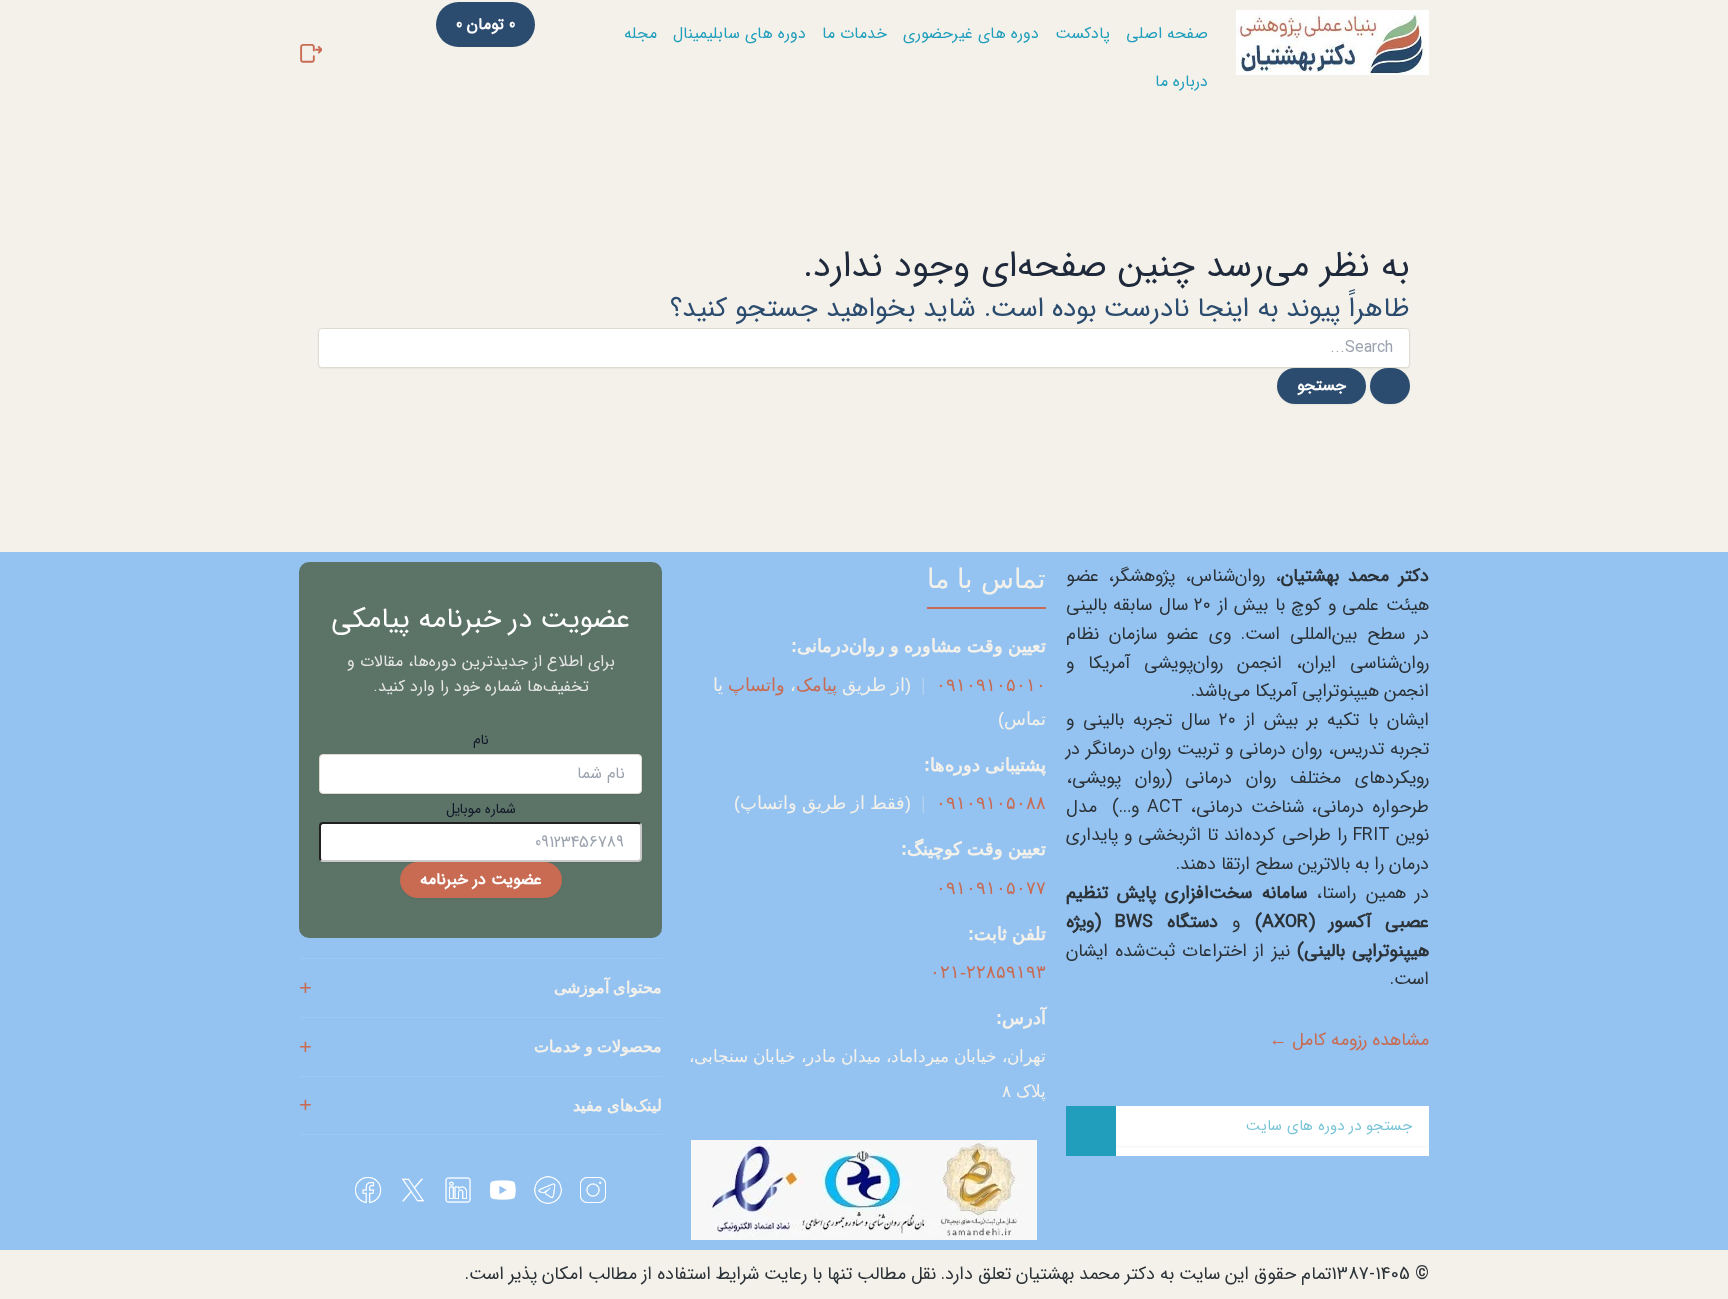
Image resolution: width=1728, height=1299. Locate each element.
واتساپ (756, 685)
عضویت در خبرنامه (481, 879)
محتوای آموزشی (608, 987)
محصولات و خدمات (598, 1046)
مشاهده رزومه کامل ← (1349, 1040)
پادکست (1082, 33)
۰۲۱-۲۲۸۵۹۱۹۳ (988, 972)
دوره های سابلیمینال (739, 33)
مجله (640, 33)
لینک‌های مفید (617, 1105)
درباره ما (1181, 81)
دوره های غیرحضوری (971, 33)
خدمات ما (854, 33)
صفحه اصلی (1167, 33)
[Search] (1091, 1131)
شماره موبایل (481, 809)
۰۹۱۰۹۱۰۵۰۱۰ (991, 685)
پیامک (816, 685)
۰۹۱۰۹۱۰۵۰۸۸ (991, 803)
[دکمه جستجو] (1390, 386)
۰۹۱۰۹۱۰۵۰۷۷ (991, 888)
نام (481, 740)
